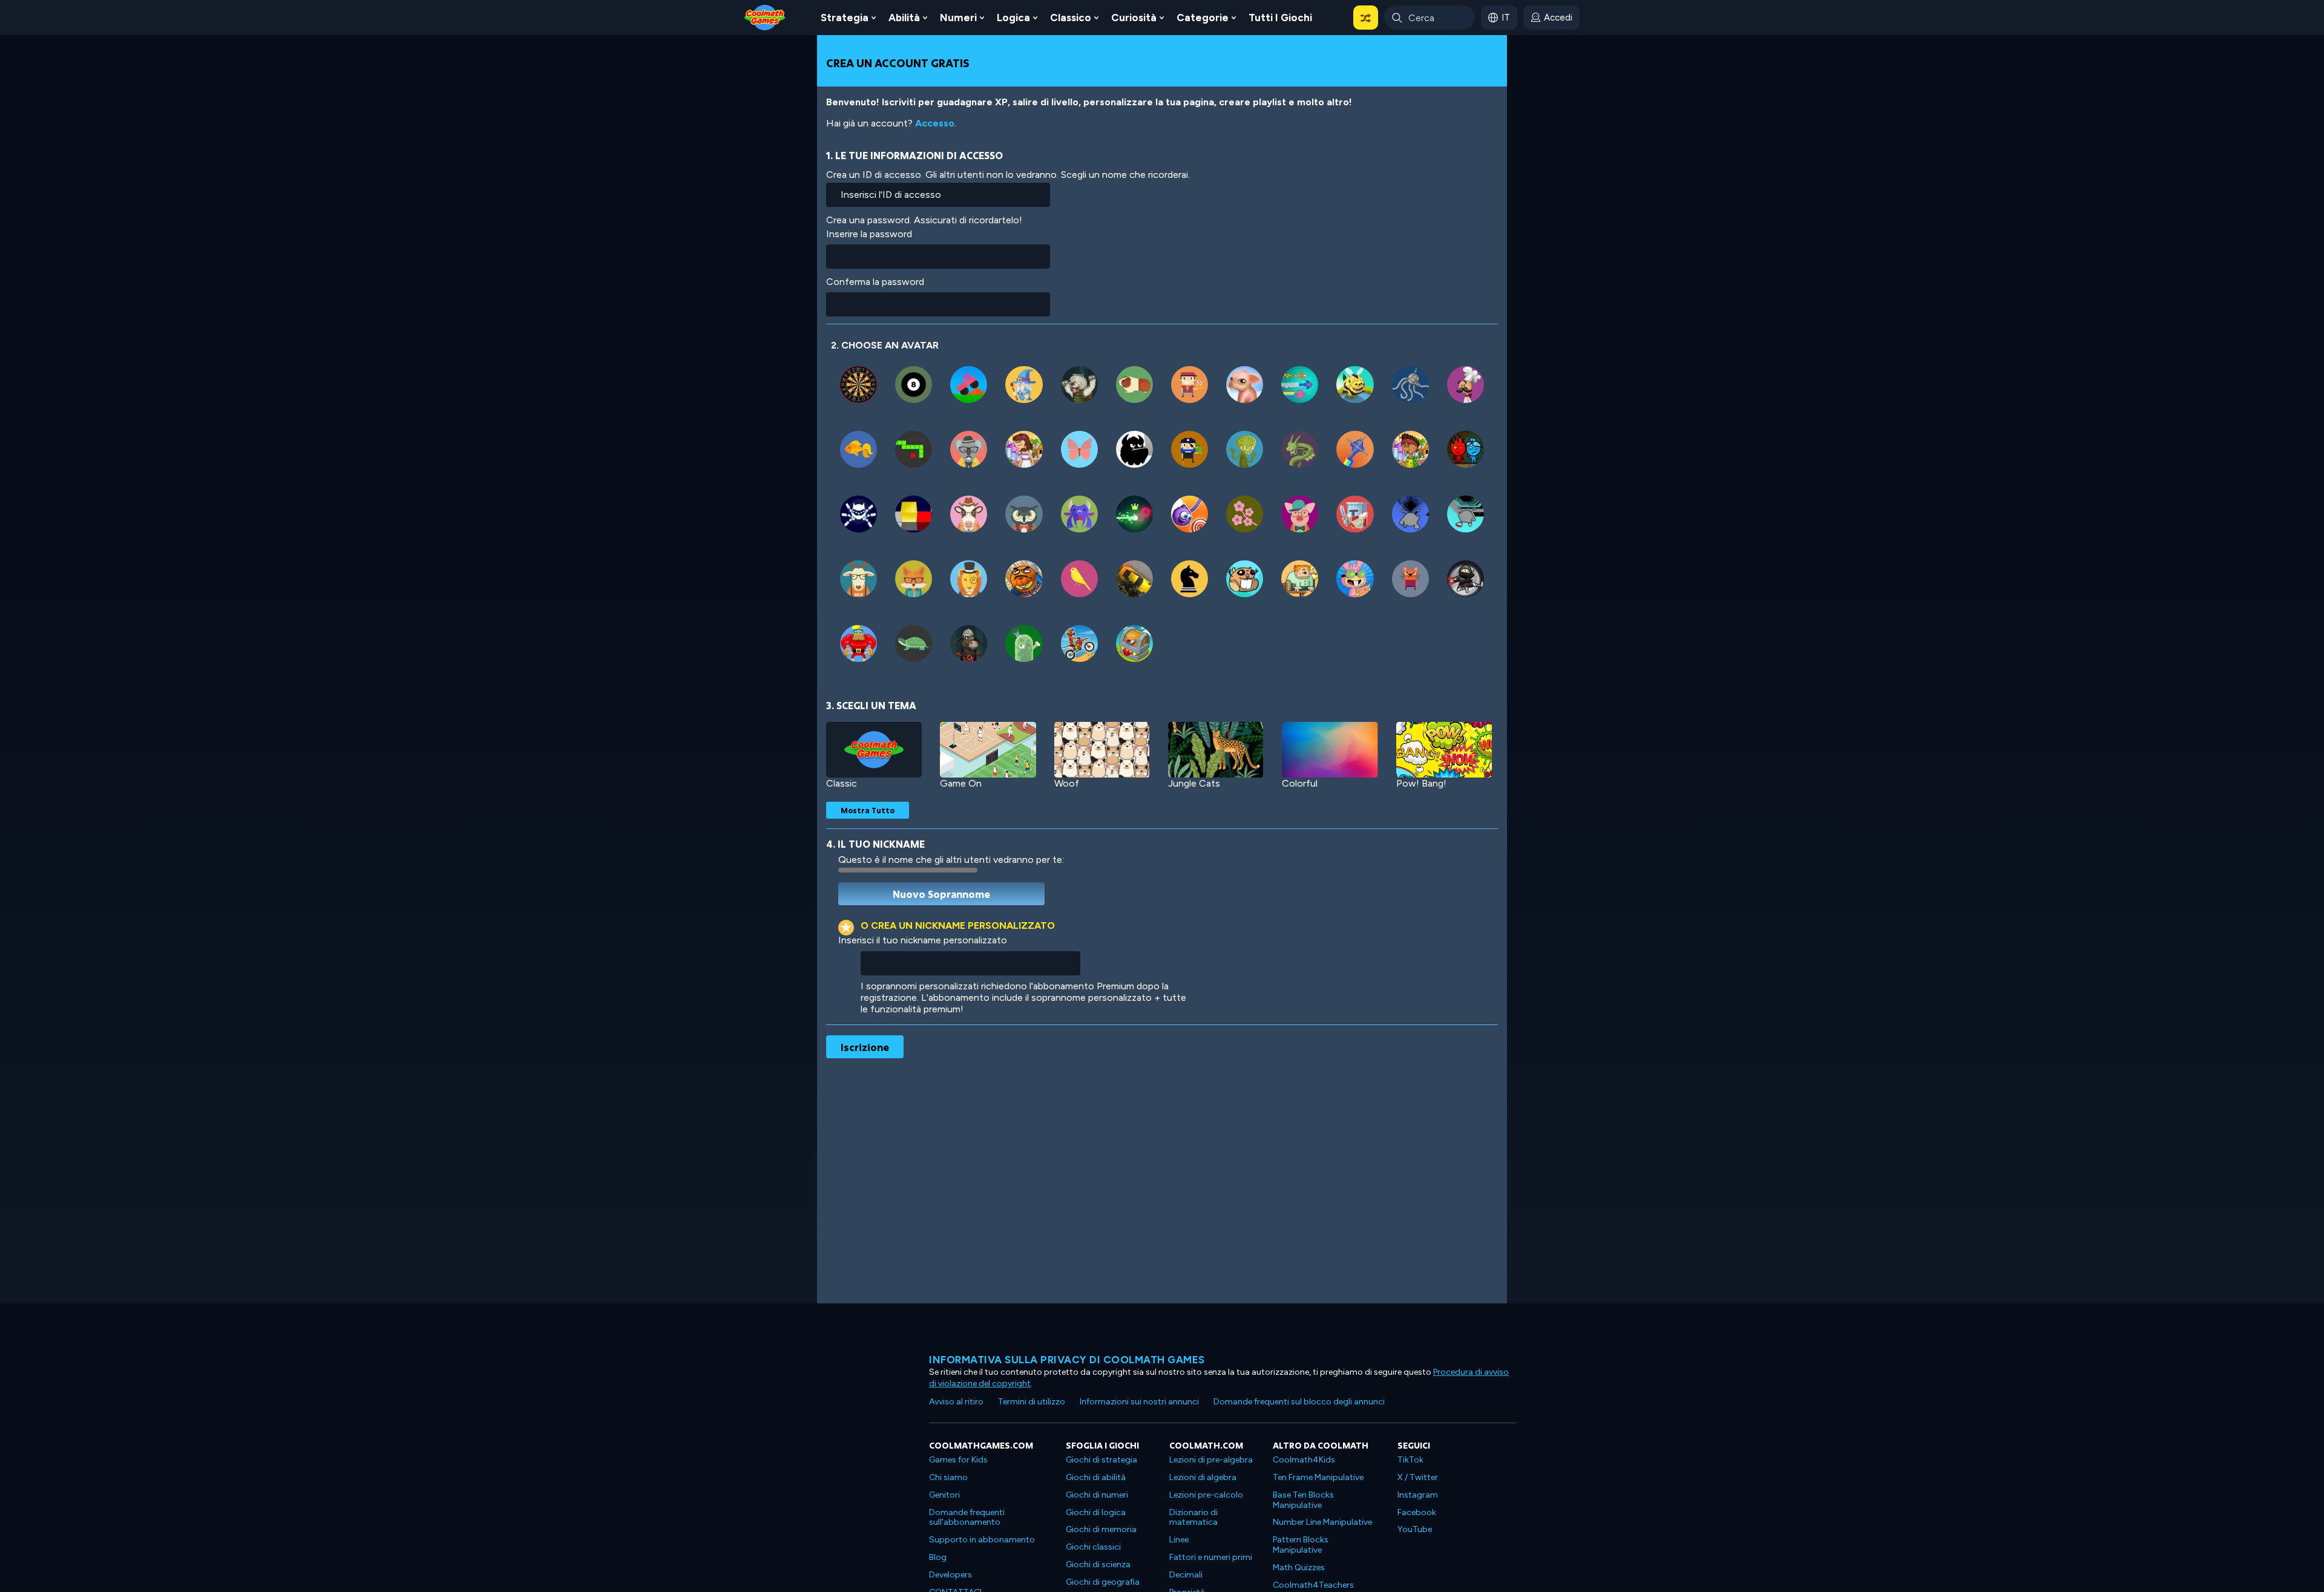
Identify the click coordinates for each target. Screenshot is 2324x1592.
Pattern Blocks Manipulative (1301, 1545)
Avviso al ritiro (956, 1402)
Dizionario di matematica (1193, 1518)
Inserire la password (869, 234)
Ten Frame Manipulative (1318, 1477)
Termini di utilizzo (1032, 1402)
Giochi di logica (1096, 1512)
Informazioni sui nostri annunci (1139, 1402)
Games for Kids (958, 1460)
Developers (950, 1575)
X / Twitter (1418, 1477)
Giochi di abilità (1096, 1477)
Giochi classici (1093, 1547)
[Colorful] (1330, 750)
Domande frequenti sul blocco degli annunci (1299, 1402)
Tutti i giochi (1280, 18)
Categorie (1203, 18)
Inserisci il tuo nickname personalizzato (923, 940)
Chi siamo (948, 1477)
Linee (1179, 1540)
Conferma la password (875, 282)
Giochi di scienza (1098, 1564)
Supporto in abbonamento (982, 1540)
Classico (1071, 18)
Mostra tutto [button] (868, 810)
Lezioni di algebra (1203, 1477)
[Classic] (874, 750)
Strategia (845, 18)
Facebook (1417, 1512)
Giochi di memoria (1101, 1529)
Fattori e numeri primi (1211, 1557)
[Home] (765, 17)
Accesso (935, 123)
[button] (1366, 18)
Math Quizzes (1299, 1567)
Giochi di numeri (1097, 1495)
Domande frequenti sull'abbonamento (967, 1518)
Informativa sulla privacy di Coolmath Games (1067, 1360)
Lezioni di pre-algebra (1211, 1460)
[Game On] (988, 750)
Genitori (944, 1495)
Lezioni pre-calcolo (1206, 1495)
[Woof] (1102, 750)
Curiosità (1134, 18)
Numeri (958, 18)
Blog (938, 1557)
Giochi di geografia (1103, 1582)
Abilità (904, 18)
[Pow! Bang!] (1444, 750)
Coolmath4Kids (1304, 1460)
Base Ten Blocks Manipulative (1303, 1500)
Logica (1013, 18)
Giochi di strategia (1101, 1460)
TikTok (1410, 1460)
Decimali (1186, 1575)
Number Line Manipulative (1322, 1522)
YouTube (1415, 1529)
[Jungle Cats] (1216, 750)
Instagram (1418, 1495)
